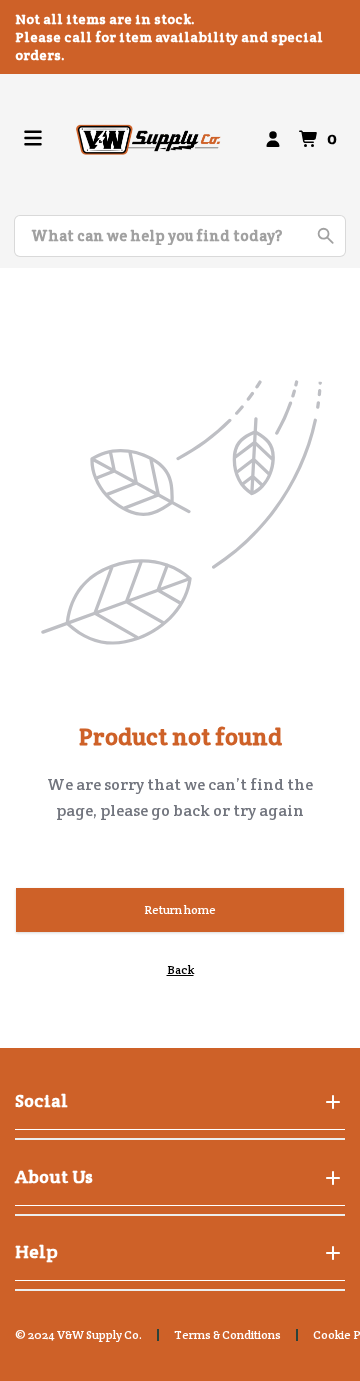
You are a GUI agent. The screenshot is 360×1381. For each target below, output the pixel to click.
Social (41, 1100)
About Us (54, 1176)
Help (36, 1251)
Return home (180, 909)
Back (180, 969)
